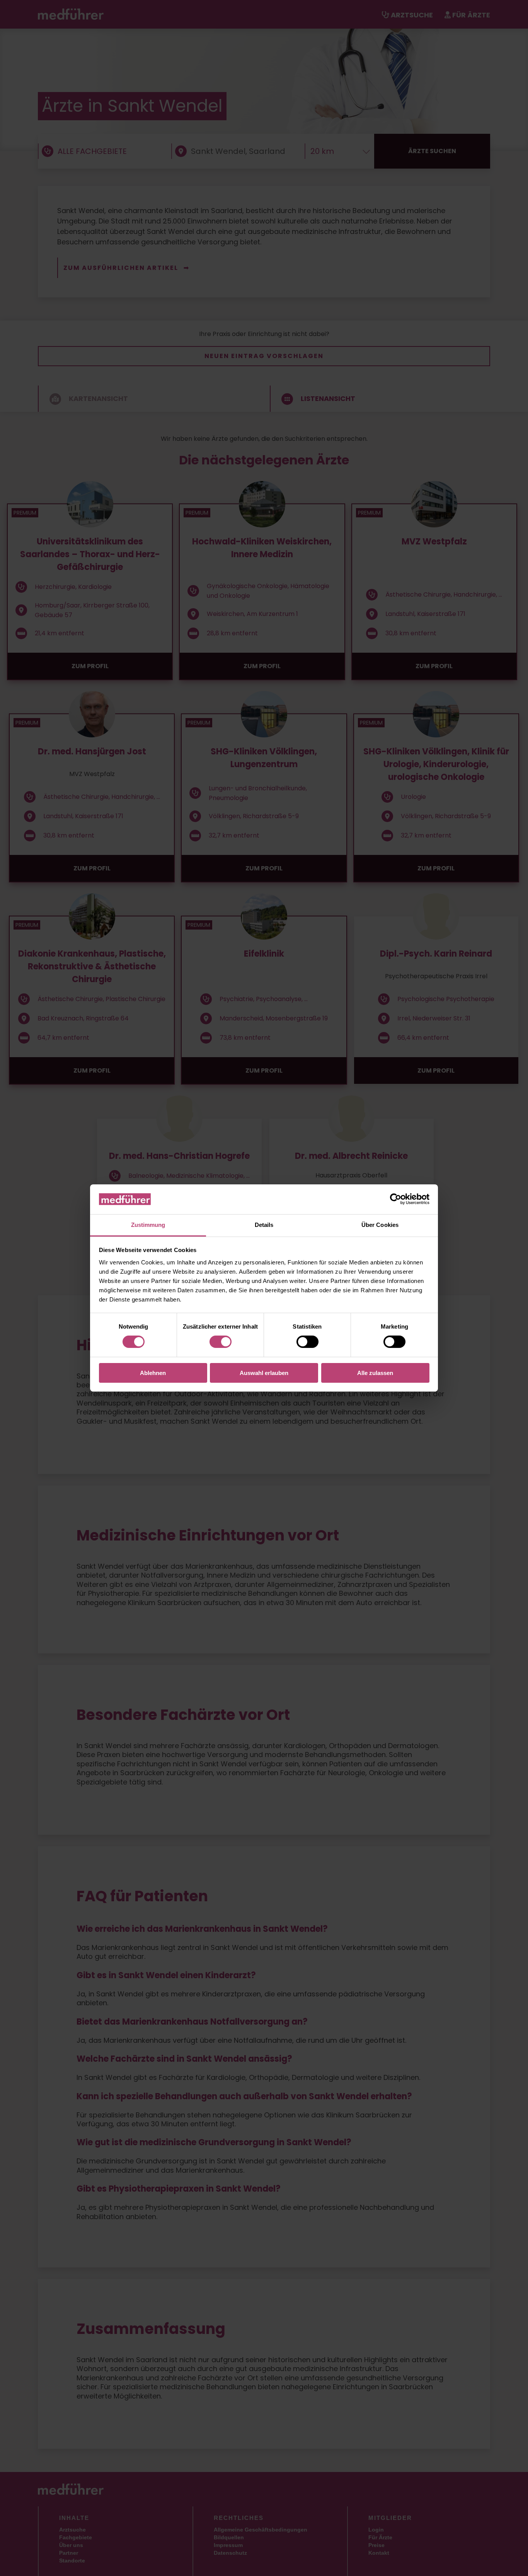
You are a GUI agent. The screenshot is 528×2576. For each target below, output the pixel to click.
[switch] (221, 1342)
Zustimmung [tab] (148, 1225)
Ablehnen (153, 1373)
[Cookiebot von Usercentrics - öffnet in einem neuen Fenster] (396, 1199)
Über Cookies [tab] (380, 1225)
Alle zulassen (375, 1373)
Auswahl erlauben (264, 1373)
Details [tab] (264, 1225)
